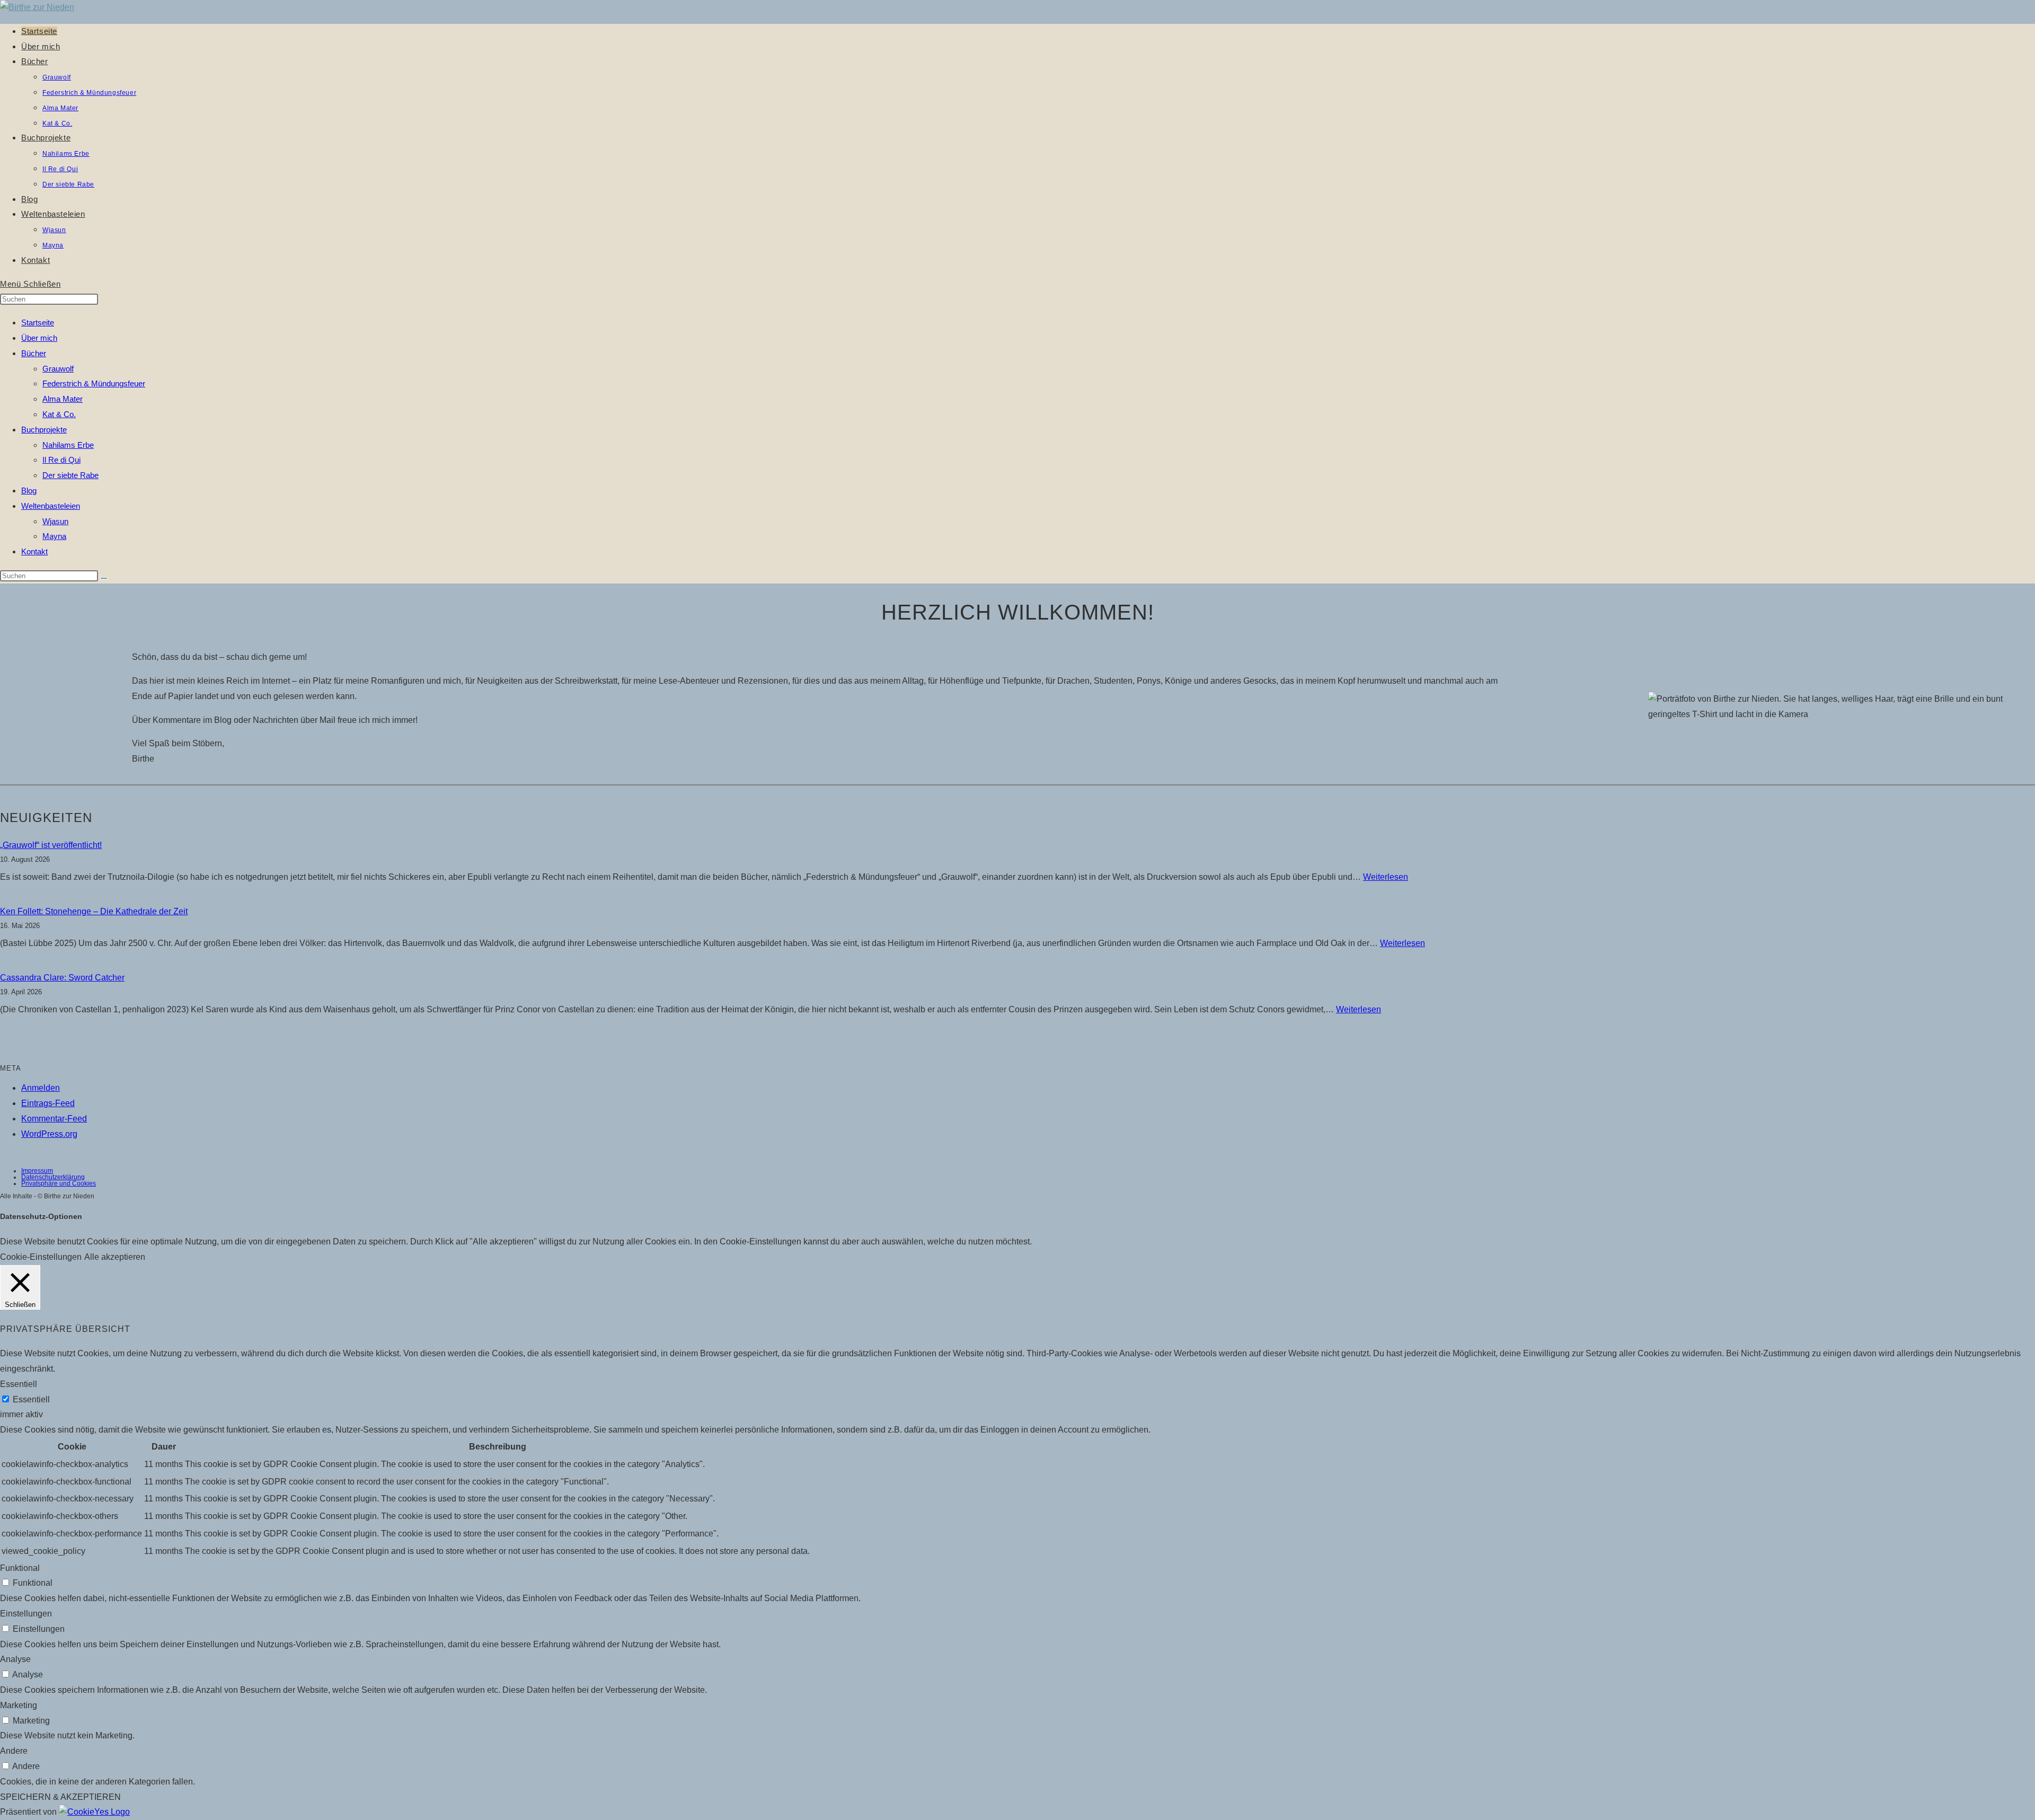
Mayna (54, 536)
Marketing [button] (19, 1705)
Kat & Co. (59, 414)
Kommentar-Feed (54, 1119)
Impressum (37, 1171)
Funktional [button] (20, 1568)
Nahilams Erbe (68, 445)
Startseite (38, 323)
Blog (29, 491)
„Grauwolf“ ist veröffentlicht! (51, 845)
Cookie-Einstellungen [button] (41, 1257)
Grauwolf (58, 369)
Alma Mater (63, 399)
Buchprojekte (44, 430)
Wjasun (55, 521)
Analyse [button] (15, 1659)
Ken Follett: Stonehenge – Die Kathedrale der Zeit (94, 911)
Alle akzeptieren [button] (115, 1257)
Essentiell (31, 1399)
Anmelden (41, 1088)
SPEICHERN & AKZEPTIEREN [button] (60, 1797)
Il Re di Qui (61, 460)
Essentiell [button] (19, 1384)
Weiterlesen (1386, 877)
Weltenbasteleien (51, 506)
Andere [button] (14, 1751)
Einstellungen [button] (26, 1614)
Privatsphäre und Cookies (59, 1183)
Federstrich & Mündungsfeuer (94, 383)
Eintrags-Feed (48, 1103)
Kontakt (34, 551)
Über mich (39, 338)
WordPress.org (49, 1134)
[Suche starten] (104, 578)
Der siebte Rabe (70, 475)
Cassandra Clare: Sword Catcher (62, 978)
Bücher (34, 353)
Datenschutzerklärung (53, 1177)
